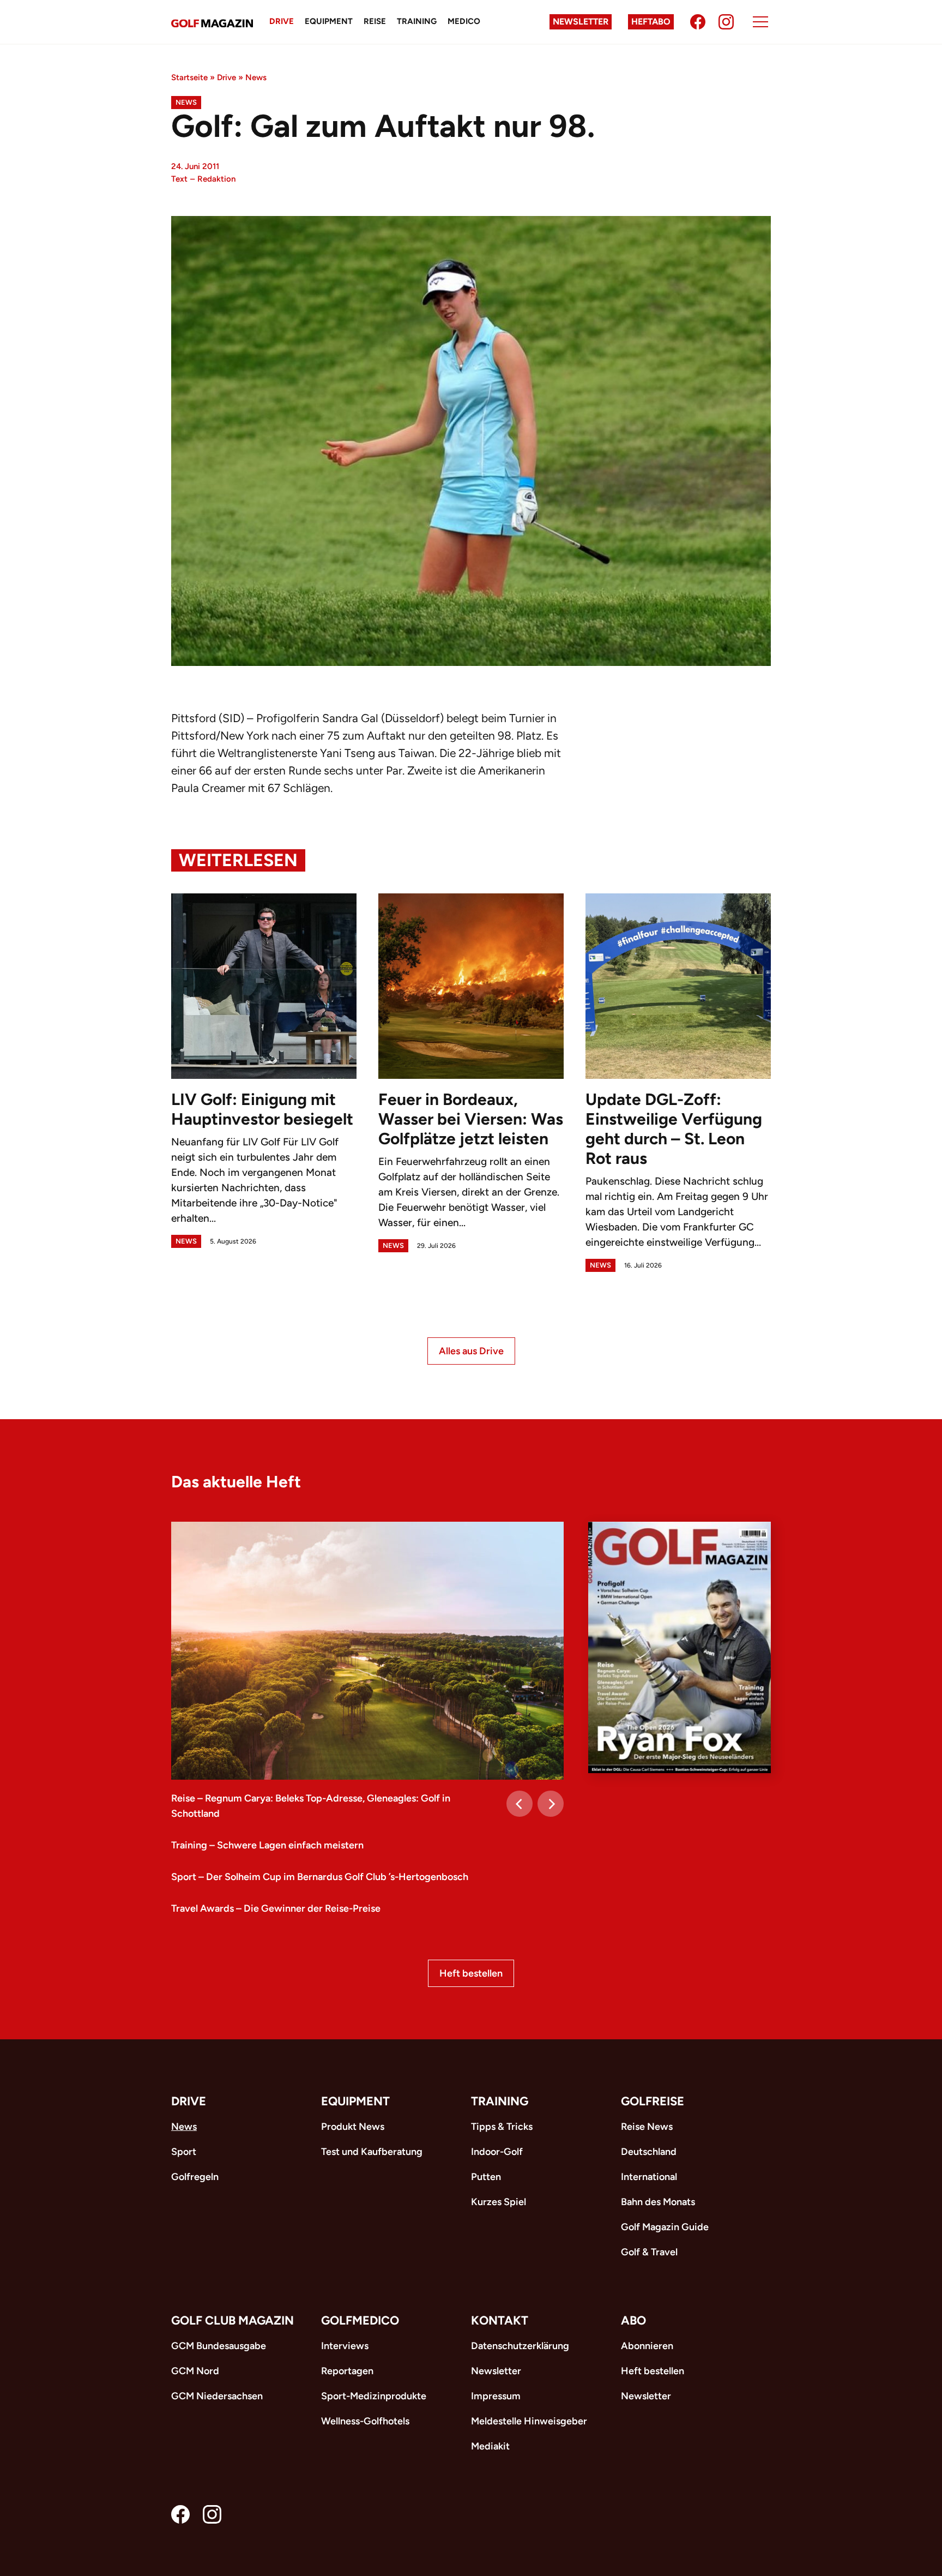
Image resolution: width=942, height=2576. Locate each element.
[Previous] (520, 1804)
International (649, 2177)
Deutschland (649, 2152)
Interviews (345, 2346)
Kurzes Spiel (499, 2202)
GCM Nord (195, 2371)
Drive (282, 21)
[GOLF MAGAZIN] (212, 22)
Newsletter (581, 22)
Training (417, 21)
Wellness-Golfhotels (365, 2421)
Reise (375, 21)
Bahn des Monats (658, 2202)
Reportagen (347, 2371)
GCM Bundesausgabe (219, 2346)
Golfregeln (195, 2177)
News (256, 77)
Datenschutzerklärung (520, 2346)
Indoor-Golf (497, 2152)
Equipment (329, 21)
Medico (464, 21)
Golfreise (653, 2101)
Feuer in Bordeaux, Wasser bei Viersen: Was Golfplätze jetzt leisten (471, 1119)
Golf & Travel (649, 2252)
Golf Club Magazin (233, 2320)
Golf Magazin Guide (665, 2227)
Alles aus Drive (471, 1351)
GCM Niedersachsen (217, 2396)
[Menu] (760, 22)
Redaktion (216, 179)
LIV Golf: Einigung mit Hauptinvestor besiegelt (262, 1109)
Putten (486, 2177)
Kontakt (500, 2320)
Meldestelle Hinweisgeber (529, 2421)
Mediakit (490, 2446)
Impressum (496, 2396)
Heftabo (651, 22)
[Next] (551, 1804)
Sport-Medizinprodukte (374, 2396)
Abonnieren (647, 2346)
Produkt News (353, 2127)
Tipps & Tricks (502, 2127)
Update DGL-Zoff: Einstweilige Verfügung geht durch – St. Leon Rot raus (674, 1129)
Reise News (647, 2127)
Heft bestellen (471, 1973)
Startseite (189, 77)
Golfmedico (360, 2320)
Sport (184, 2152)
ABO (633, 2320)
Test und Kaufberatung (372, 2152)
